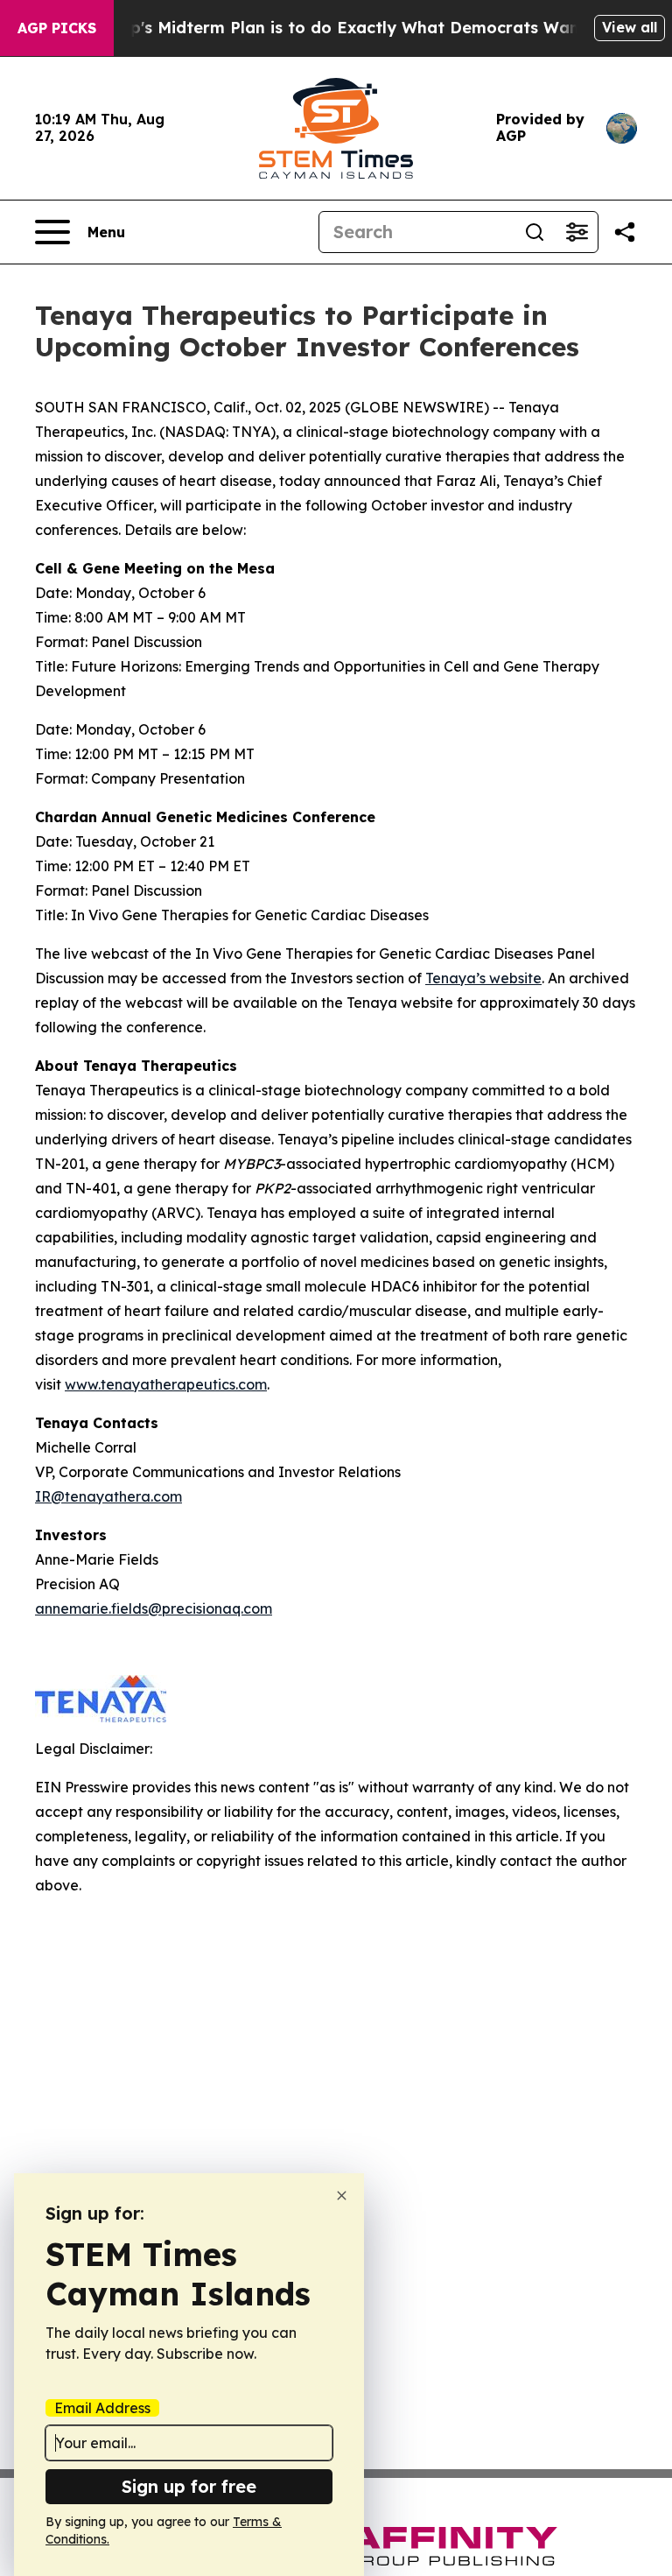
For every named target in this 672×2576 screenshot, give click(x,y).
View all (630, 27)
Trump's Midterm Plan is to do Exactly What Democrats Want (338, 28)
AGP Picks (57, 28)
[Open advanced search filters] (577, 232)
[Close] (342, 2196)
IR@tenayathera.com (108, 1496)
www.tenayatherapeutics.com (166, 1384)
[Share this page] (625, 232)
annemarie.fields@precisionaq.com (154, 1608)
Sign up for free (189, 2486)
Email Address (102, 2408)
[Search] (535, 232)
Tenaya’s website (483, 978)
